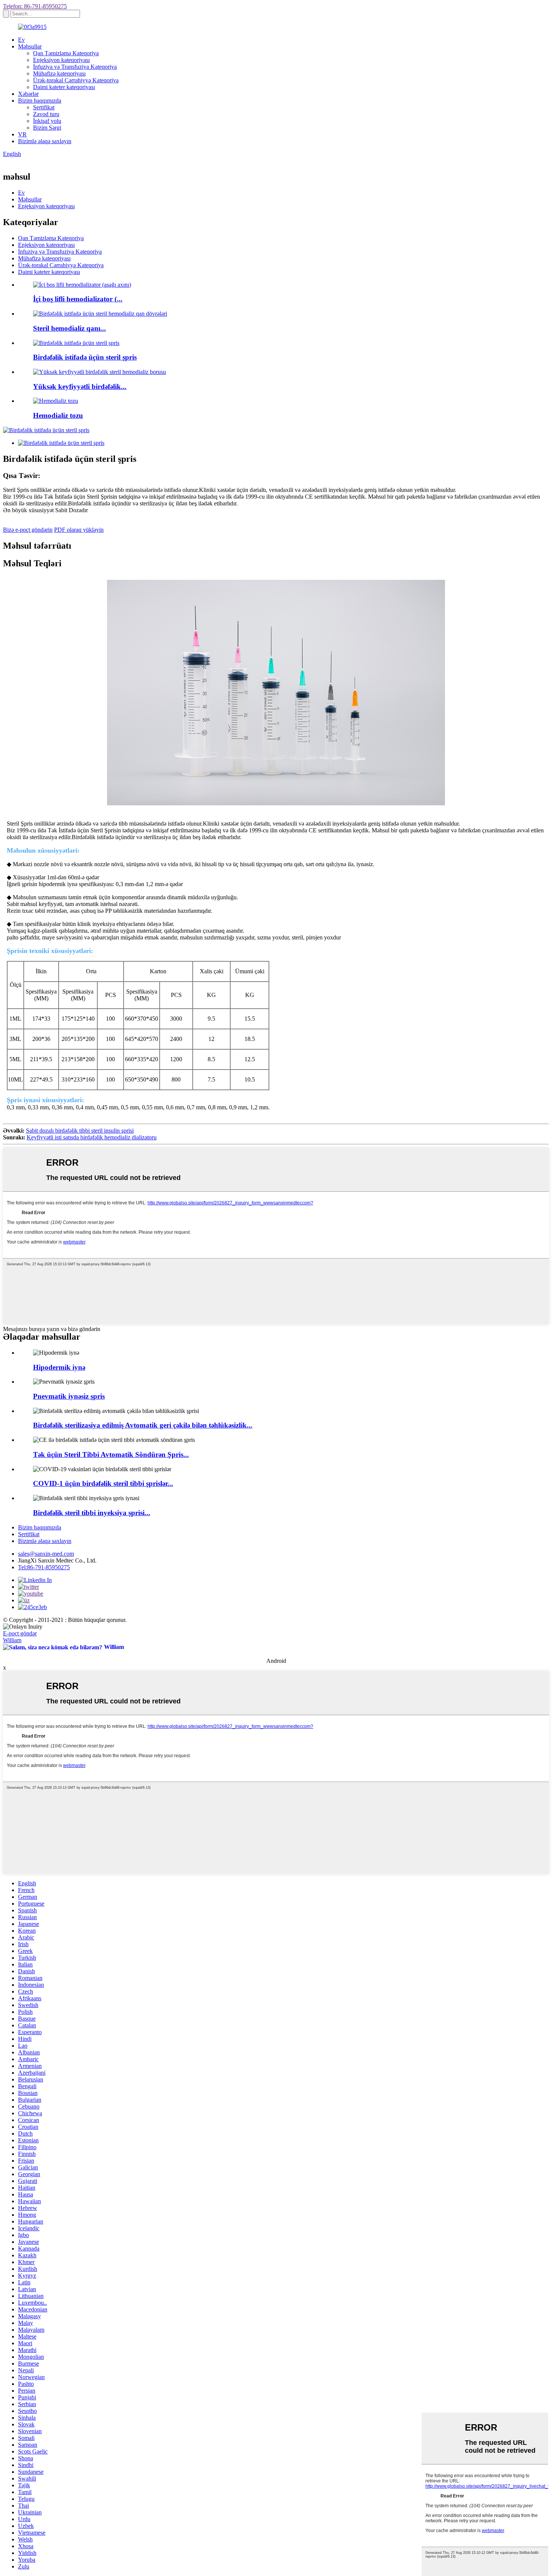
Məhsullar (30, 46)
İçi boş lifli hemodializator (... (78, 299)
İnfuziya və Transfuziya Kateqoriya (75, 67)
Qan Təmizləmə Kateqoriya (66, 53)
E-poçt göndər (20, 1633)
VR (22, 134)
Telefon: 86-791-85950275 (35, 6)
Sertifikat (44, 107)
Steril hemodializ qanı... (69, 328)
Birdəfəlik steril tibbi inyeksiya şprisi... (92, 1513)
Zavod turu (46, 114)
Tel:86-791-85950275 (44, 1567)
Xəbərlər (28, 94)
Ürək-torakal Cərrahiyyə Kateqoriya (76, 80)
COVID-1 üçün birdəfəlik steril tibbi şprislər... (103, 1483)
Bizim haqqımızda (40, 101)
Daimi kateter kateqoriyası (64, 87)
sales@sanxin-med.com (46, 1554)
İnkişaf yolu (47, 121)
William (12, 1640)
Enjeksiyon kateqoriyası (61, 60)
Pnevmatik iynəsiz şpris (69, 1396)
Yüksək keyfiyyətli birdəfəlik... (80, 386)
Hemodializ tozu (58, 415)
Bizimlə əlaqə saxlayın (45, 141)
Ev (21, 40)
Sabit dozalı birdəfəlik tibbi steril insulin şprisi (80, 1131)
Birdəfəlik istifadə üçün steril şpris (85, 357)
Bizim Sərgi (47, 128)
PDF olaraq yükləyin (79, 530)
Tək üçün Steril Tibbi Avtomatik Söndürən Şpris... (111, 1454)
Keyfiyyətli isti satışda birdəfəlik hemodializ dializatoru (92, 1137)
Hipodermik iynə (59, 1367)
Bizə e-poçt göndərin (28, 530)
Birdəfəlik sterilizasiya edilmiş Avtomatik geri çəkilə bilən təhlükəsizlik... (143, 1425)
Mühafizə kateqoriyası (59, 73)
